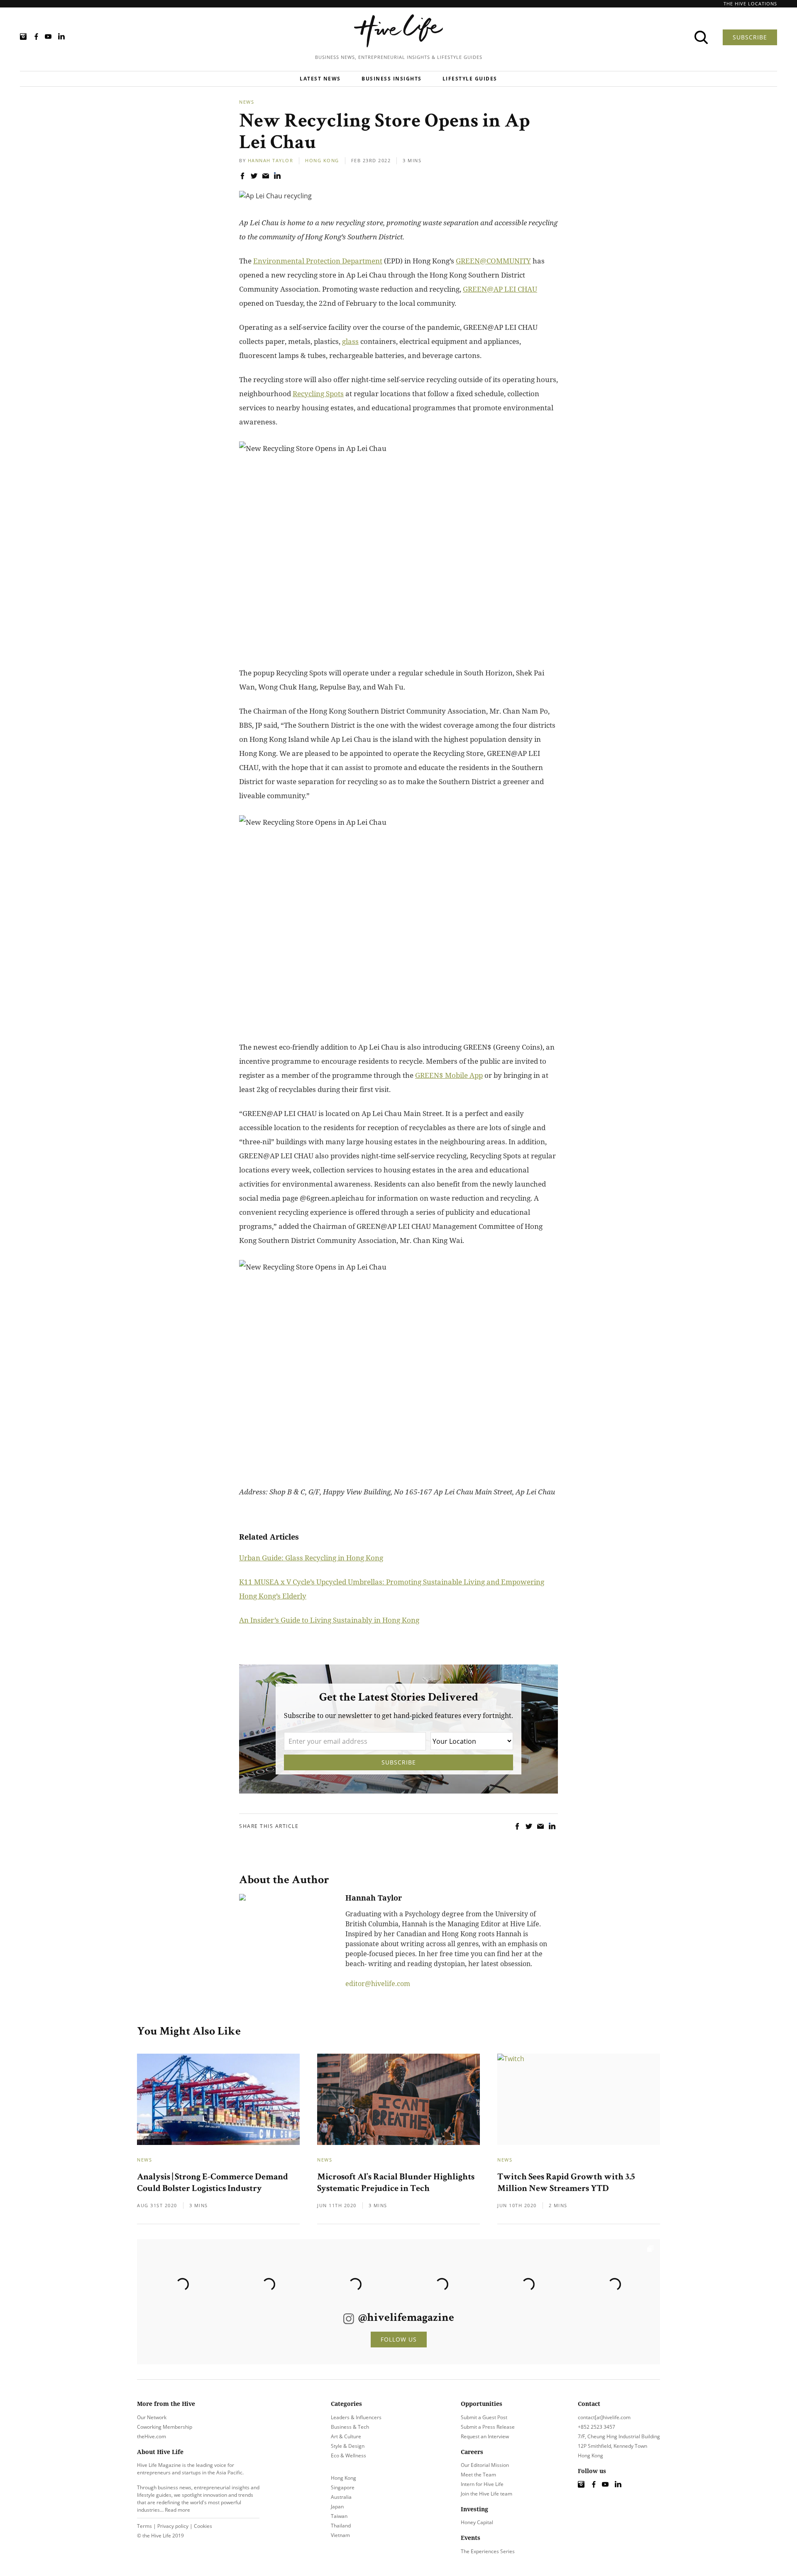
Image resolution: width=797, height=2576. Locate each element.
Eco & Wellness (348, 2455)
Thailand (341, 2526)
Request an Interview (485, 2436)
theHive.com (152, 2436)
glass (350, 341)
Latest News (320, 79)
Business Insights (392, 79)
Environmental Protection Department (318, 261)
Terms (144, 2526)
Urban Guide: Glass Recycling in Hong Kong (311, 1558)
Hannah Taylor (271, 160)
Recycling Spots (318, 394)
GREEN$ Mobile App (449, 1075)
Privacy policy (173, 2526)
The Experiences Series (488, 2551)
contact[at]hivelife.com (604, 2417)
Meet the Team (478, 2475)
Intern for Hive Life (482, 2484)
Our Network (152, 2417)
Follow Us (399, 2339)
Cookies (203, 2526)
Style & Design (348, 2446)
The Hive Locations (750, 4)
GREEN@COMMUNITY (493, 261)
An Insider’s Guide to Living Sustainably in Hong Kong (329, 1620)
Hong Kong (322, 160)
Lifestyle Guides (470, 79)
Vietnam (340, 2535)
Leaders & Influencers (356, 2417)
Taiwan (339, 2516)
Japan (337, 2507)
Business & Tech (350, 2427)
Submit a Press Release (488, 2427)
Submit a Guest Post (484, 2417)
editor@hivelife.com (378, 1984)
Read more (177, 2510)
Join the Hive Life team (487, 2494)
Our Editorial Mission (485, 2465)
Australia (341, 2497)
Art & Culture (346, 2436)
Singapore (343, 2487)
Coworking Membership (165, 2427)
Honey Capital (477, 2522)
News (247, 102)
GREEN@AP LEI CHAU (500, 289)
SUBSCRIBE (750, 37)
